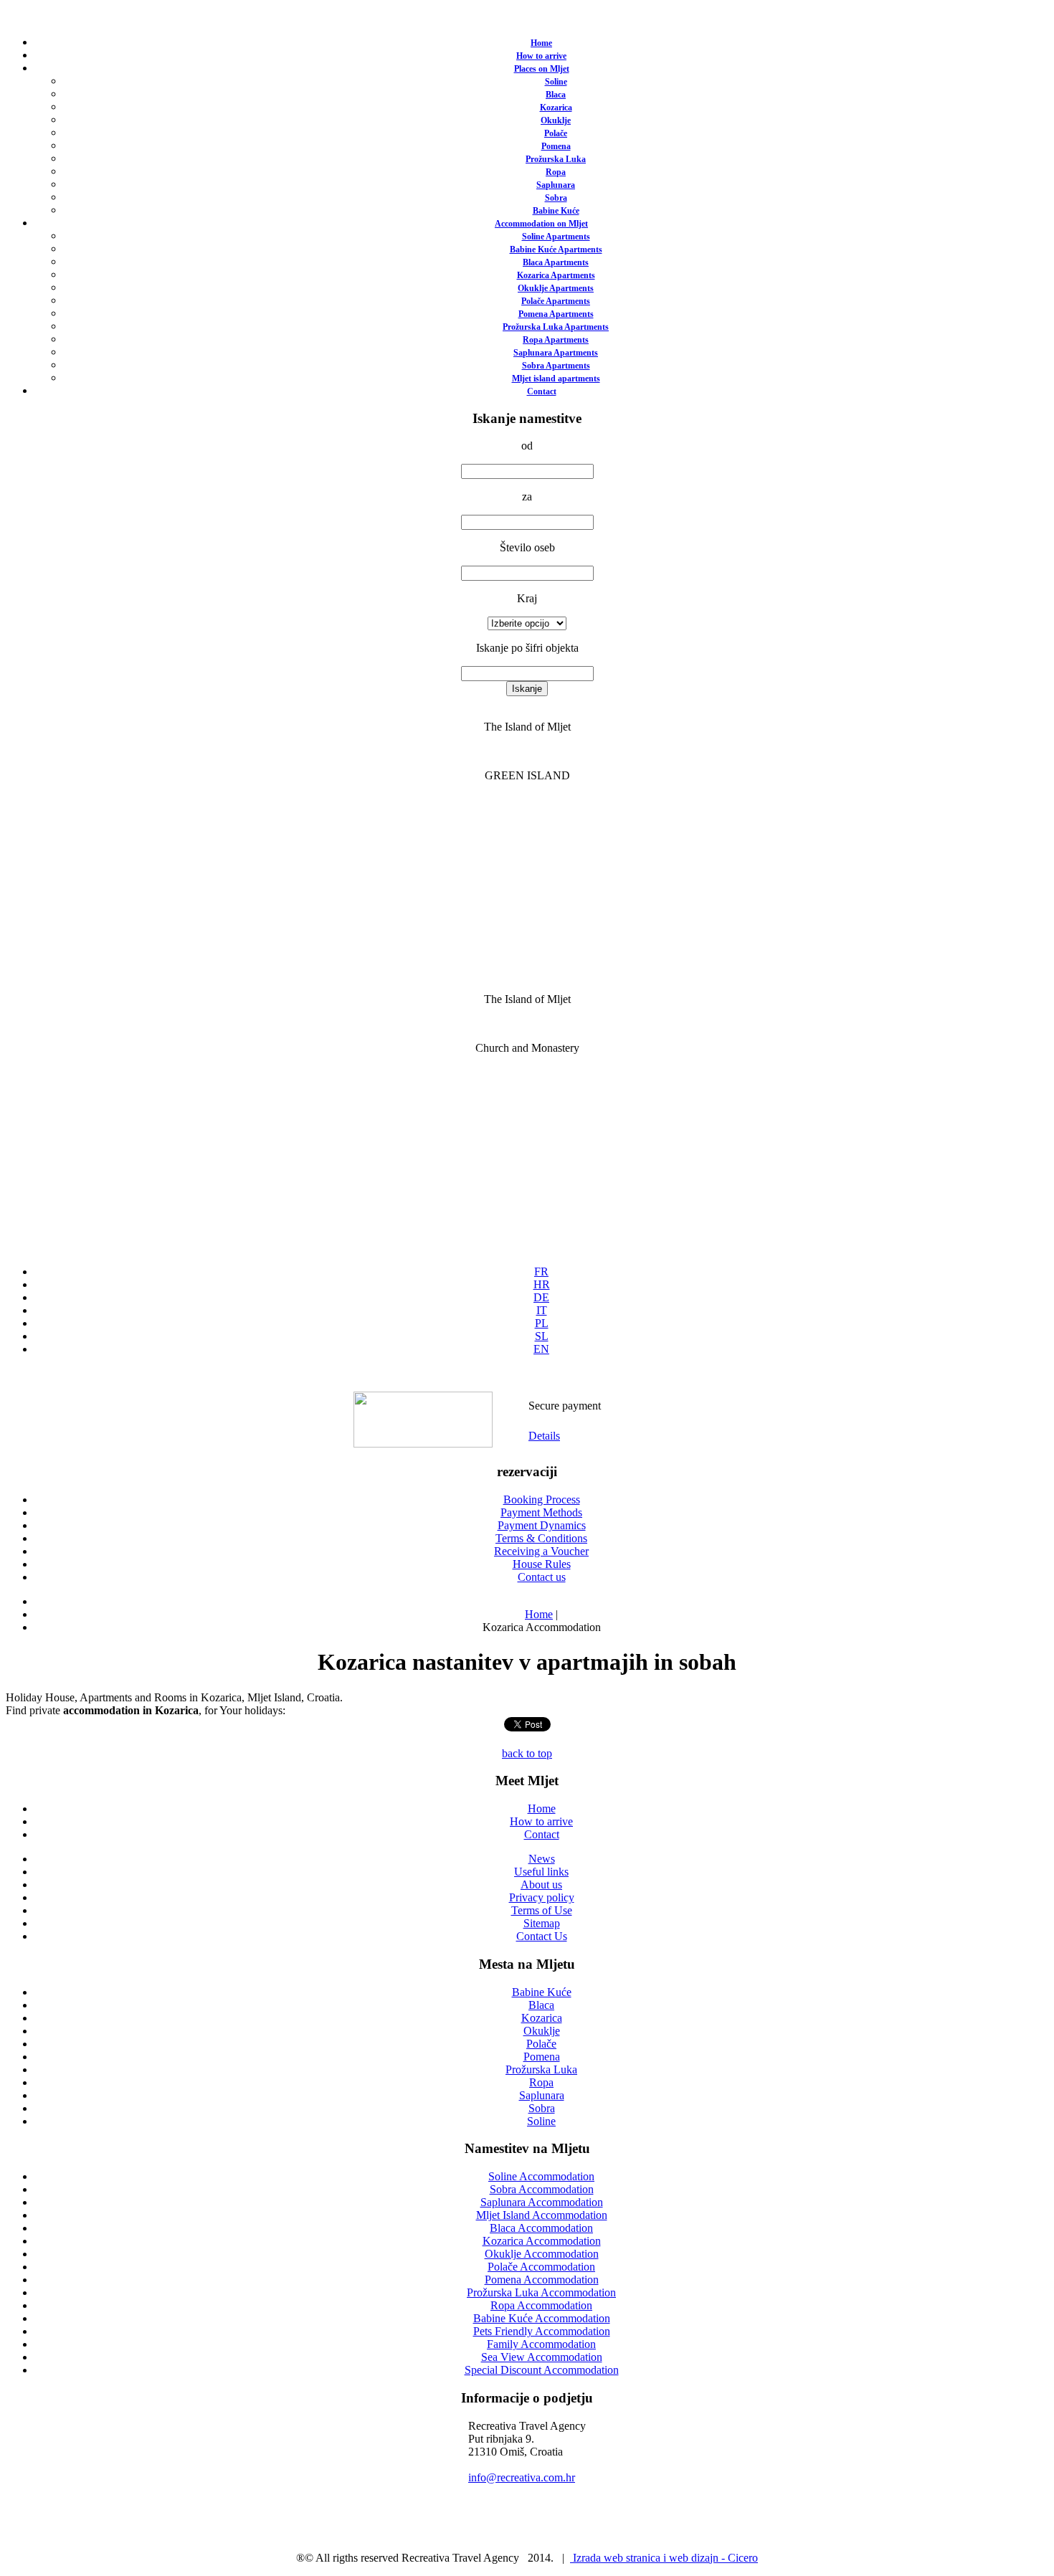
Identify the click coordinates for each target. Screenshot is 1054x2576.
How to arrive (541, 56)
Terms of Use (542, 1910)
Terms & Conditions (541, 1538)
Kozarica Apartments (556, 275)
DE (541, 1297)
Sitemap (542, 1923)
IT (542, 1310)
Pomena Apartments (556, 314)
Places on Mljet (542, 69)
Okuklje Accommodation (542, 2254)
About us (541, 1885)
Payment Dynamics (542, 1525)
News (542, 1859)
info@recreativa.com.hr (522, 2477)
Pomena (556, 146)
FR (541, 1272)
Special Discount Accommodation (542, 2370)
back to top (527, 1753)
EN (541, 1349)
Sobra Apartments (556, 366)
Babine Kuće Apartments (556, 249)
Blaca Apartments (556, 262)
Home (541, 43)
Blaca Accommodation (541, 2228)
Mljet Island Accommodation (542, 2215)
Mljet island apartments (556, 379)
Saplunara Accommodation (542, 2202)
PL (542, 1323)
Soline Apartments (556, 237)
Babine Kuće (556, 211)
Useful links (541, 1872)
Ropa (556, 172)
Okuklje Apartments (556, 288)
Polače (556, 133)
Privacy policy (542, 1897)
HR (542, 1284)
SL (542, 1336)
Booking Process (542, 1500)
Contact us (542, 1577)
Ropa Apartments (556, 340)
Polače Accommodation (541, 2267)
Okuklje (556, 120)
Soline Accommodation (541, 2176)
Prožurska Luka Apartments (556, 327)
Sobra (556, 198)
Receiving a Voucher (541, 1551)
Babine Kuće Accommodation (542, 2318)
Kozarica (556, 108)
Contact (542, 391)
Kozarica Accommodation (542, 2241)
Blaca (556, 95)
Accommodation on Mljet (541, 224)
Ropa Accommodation (541, 2305)
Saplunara (556, 185)
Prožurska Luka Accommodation (541, 2292)
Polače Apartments (556, 301)
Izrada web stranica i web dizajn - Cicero (664, 2558)
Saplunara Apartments (556, 353)
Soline (556, 82)
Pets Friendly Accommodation (542, 2331)
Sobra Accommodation (542, 2189)
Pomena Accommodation (542, 2280)
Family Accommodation (541, 2344)
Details (544, 1436)
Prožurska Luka (556, 159)
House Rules (542, 1564)
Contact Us (542, 1936)
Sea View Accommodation (542, 2357)
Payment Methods (541, 1512)
